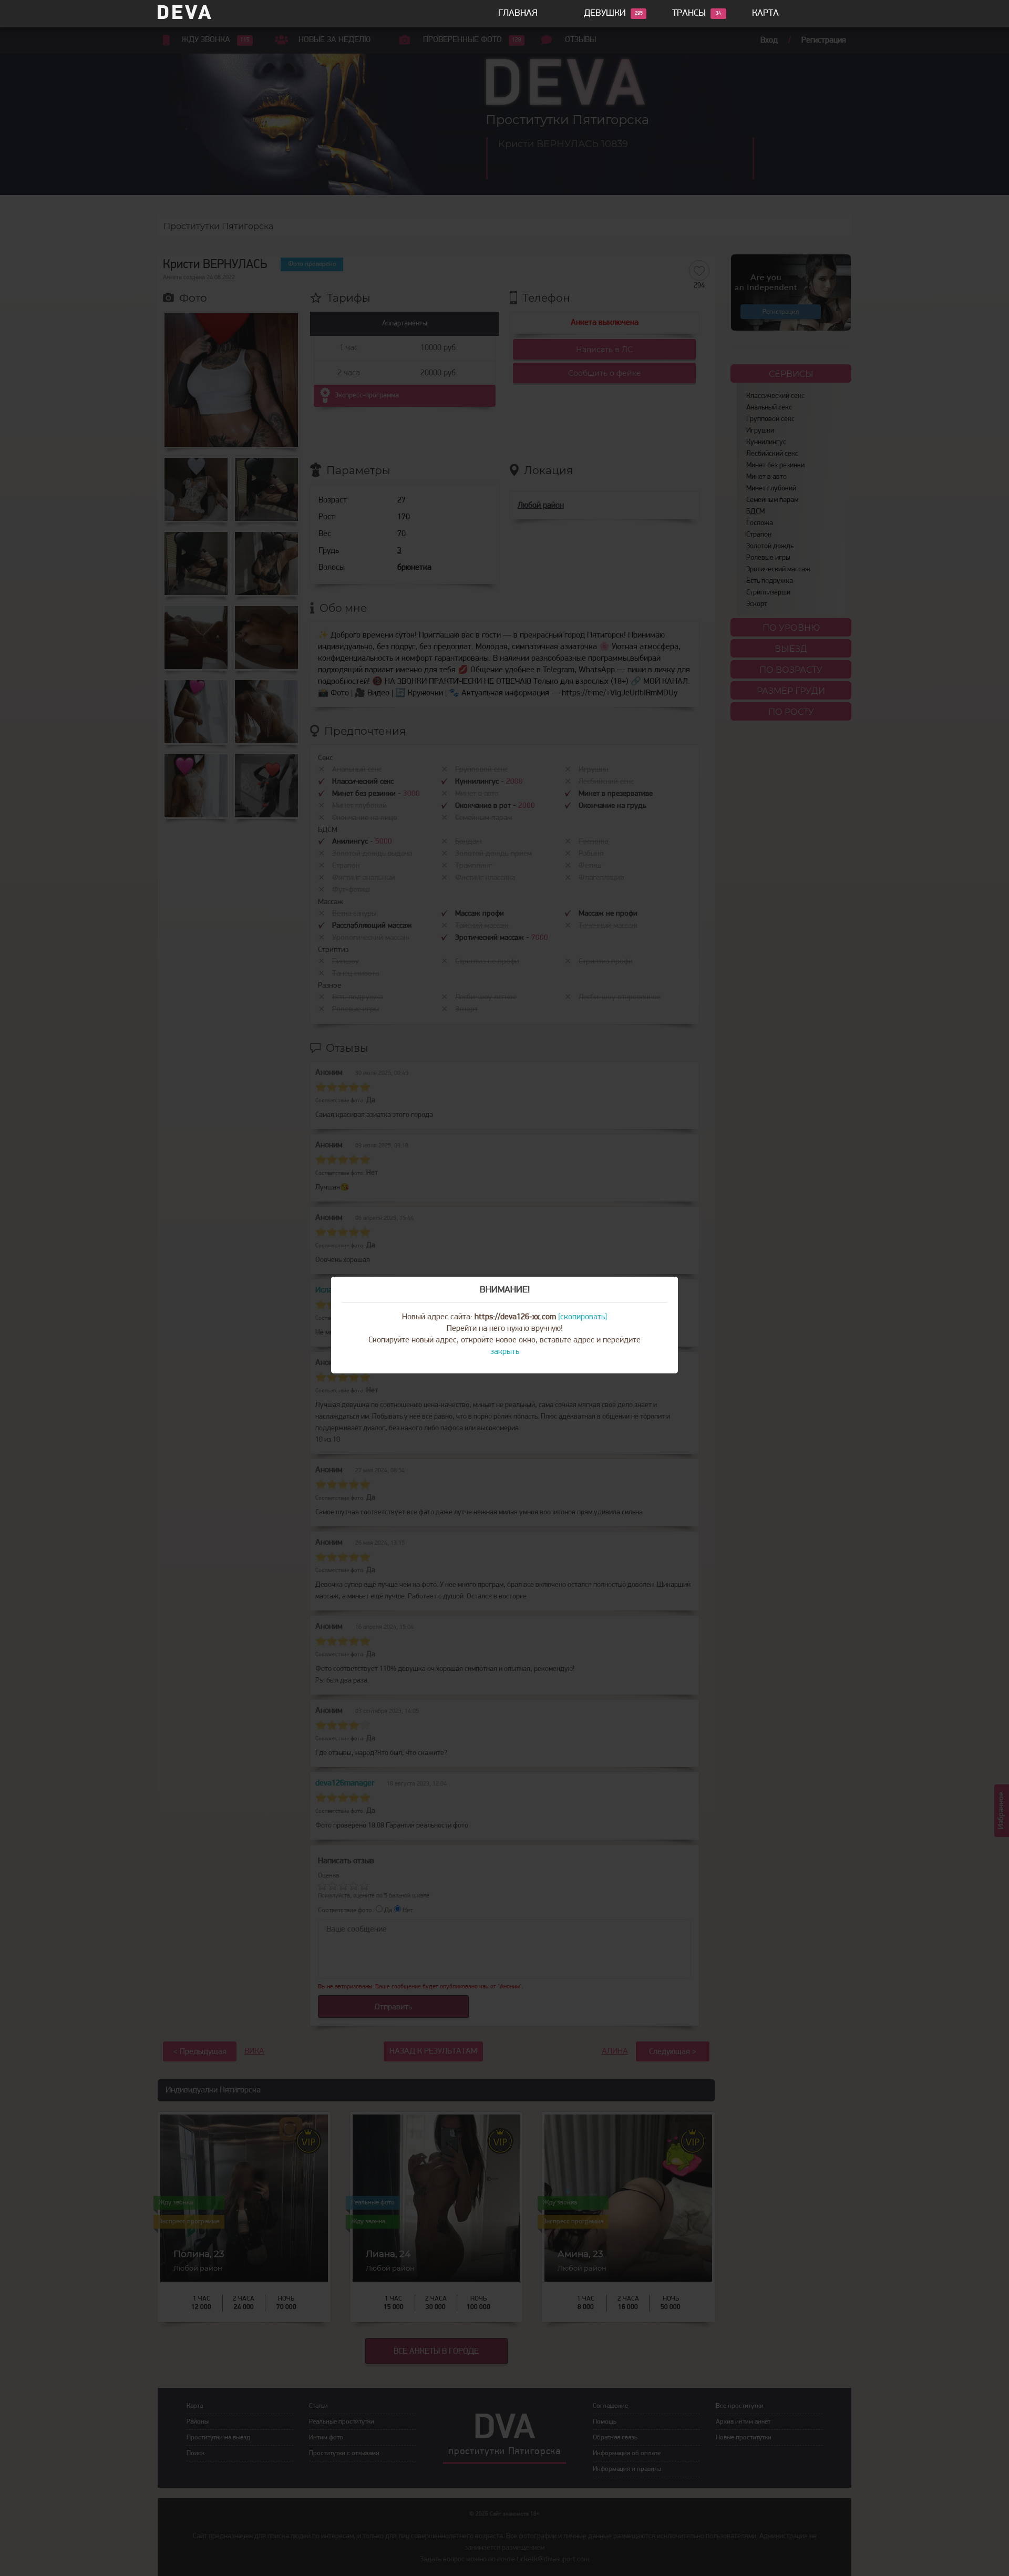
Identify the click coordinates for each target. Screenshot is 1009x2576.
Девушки (605, 14)
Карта (765, 14)
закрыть (505, 1352)
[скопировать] (583, 1317)
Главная (518, 14)
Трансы (689, 14)
